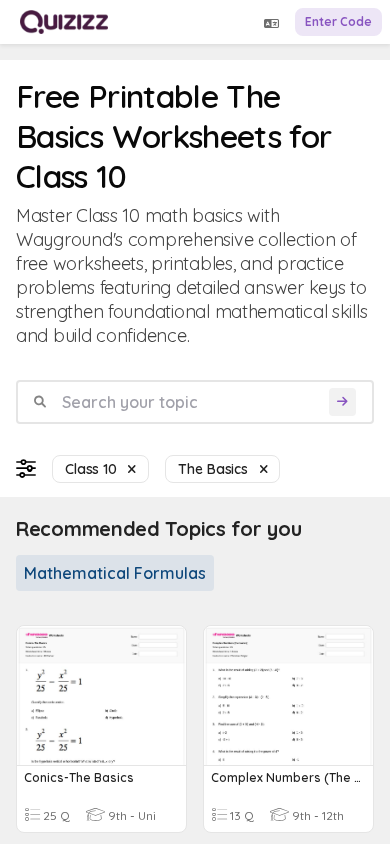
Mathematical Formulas (115, 573)
